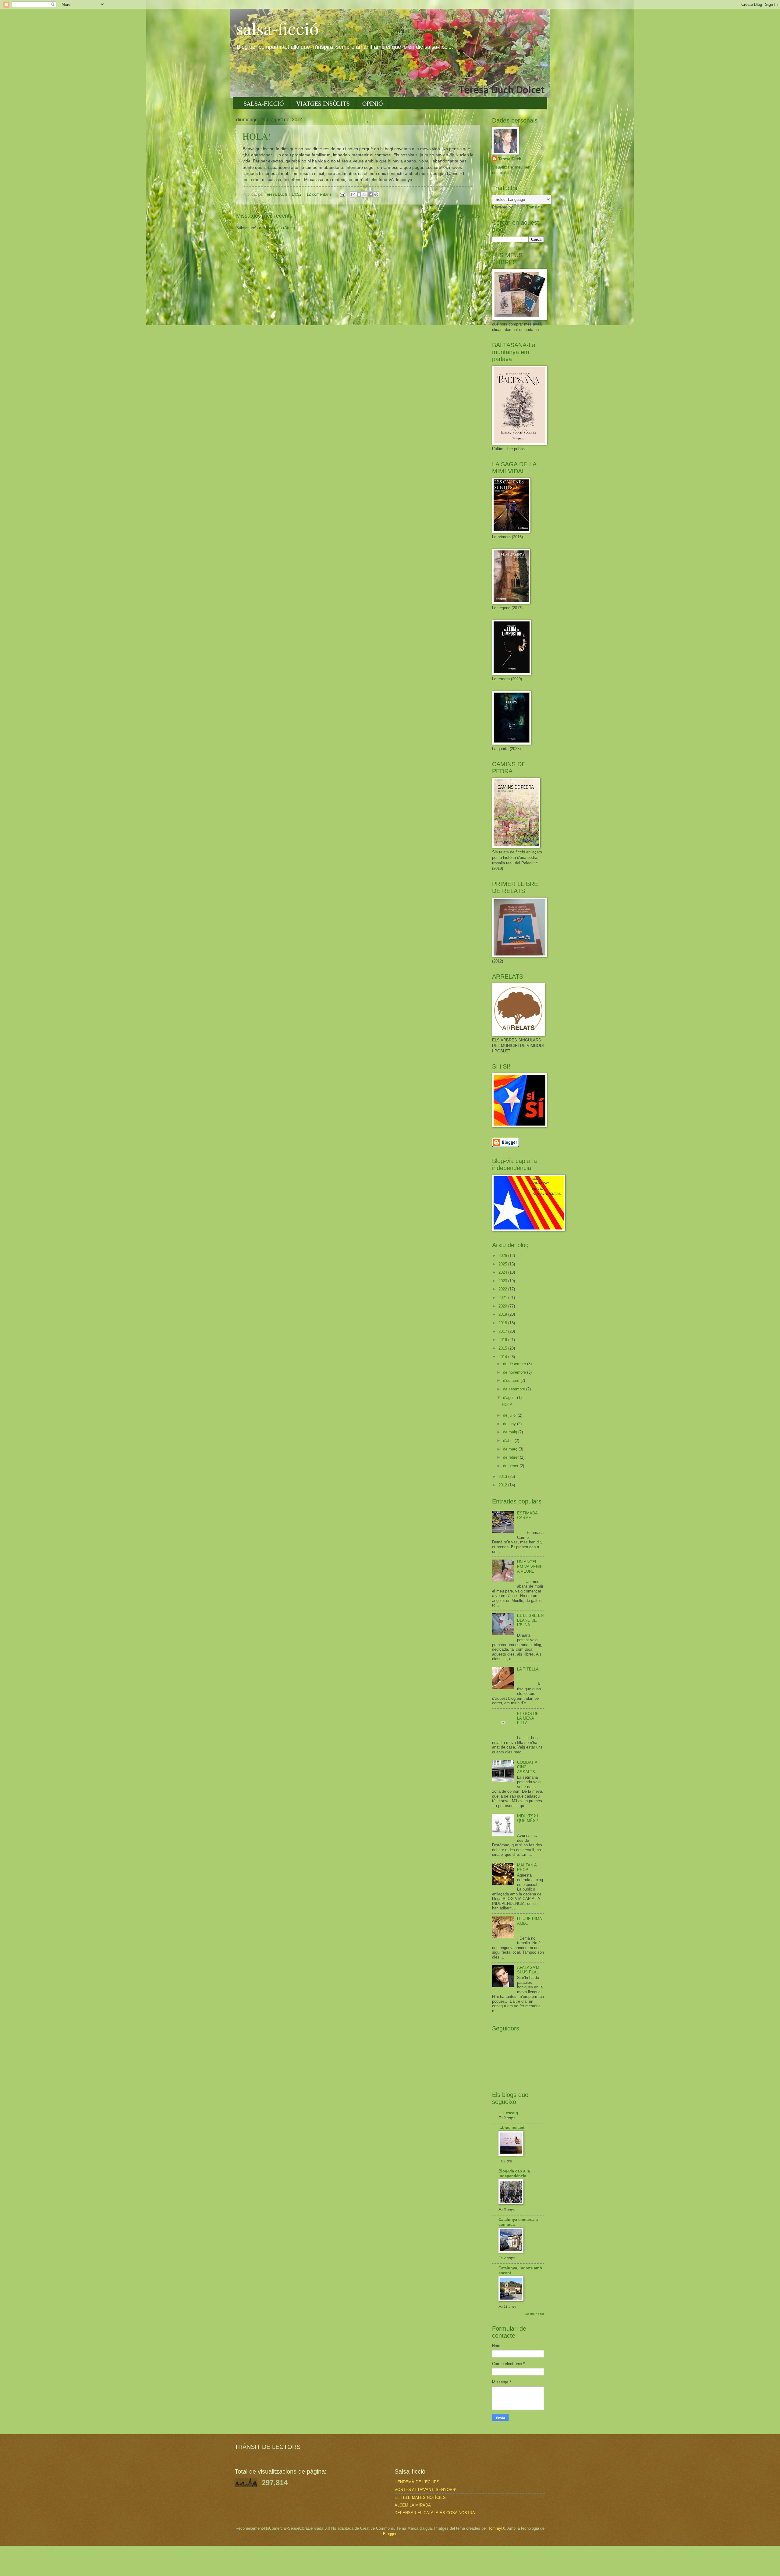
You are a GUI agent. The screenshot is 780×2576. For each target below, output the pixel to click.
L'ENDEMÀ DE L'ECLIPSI (418, 2482)
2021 (503, 1298)
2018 (503, 1323)
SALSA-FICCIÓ (264, 103)
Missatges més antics (454, 216)
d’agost (510, 1398)
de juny (510, 1424)
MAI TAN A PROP (527, 1867)
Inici (360, 216)
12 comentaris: (320, 194)
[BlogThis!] (359, 194)
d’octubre (512, 1381)
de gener (511, 1466)
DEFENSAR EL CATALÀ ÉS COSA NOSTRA (435, 2513)
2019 (503, 1314)
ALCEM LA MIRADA (413, 2505)
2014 (503, 1357)
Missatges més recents (264, 216)
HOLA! (257, 136)
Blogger (390, 2534)
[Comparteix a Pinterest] (376, 194)
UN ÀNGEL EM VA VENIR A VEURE (530, 1567)
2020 (503, 1306)
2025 (503, 1264)
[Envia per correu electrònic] (353, 194)
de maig (511, 1432)
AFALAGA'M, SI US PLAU (529, 1970)
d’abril (509, 1441)
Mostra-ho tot (535, 2314)
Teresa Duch (510, 159)
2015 (503, 1348)
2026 (503, 1256)
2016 (503, 1340)
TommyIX (497, 2528)
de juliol (510, 1415)
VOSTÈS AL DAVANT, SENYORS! (425, 2490)
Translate (534, 207)
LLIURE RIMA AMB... (529, 1921)
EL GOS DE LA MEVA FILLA (528, 1718)
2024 (503, 1272)
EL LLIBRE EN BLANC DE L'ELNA (530, 1620)
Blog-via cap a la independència (514, 2174)
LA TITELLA (528, 1669)
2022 (503, 1289)
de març (511, 1449)
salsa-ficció (277, 28)
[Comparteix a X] (365, 194)
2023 (503, 1281)
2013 (503, 1477)
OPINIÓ (372, 103)
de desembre (515, 1364)
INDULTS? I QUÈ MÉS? (528, 1818)
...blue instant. (512, 2128)
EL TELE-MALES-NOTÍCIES (420, 2498)
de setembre (515, 1389)
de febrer (511, 1457)
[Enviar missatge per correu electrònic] (342, 194)
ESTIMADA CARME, (527, 1515)
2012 (503, 1485)
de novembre (515, 1372)
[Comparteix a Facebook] (370, 194)
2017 (503, 1331)
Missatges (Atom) (279, 228)
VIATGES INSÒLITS (323, 103)
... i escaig (508, 2113)
